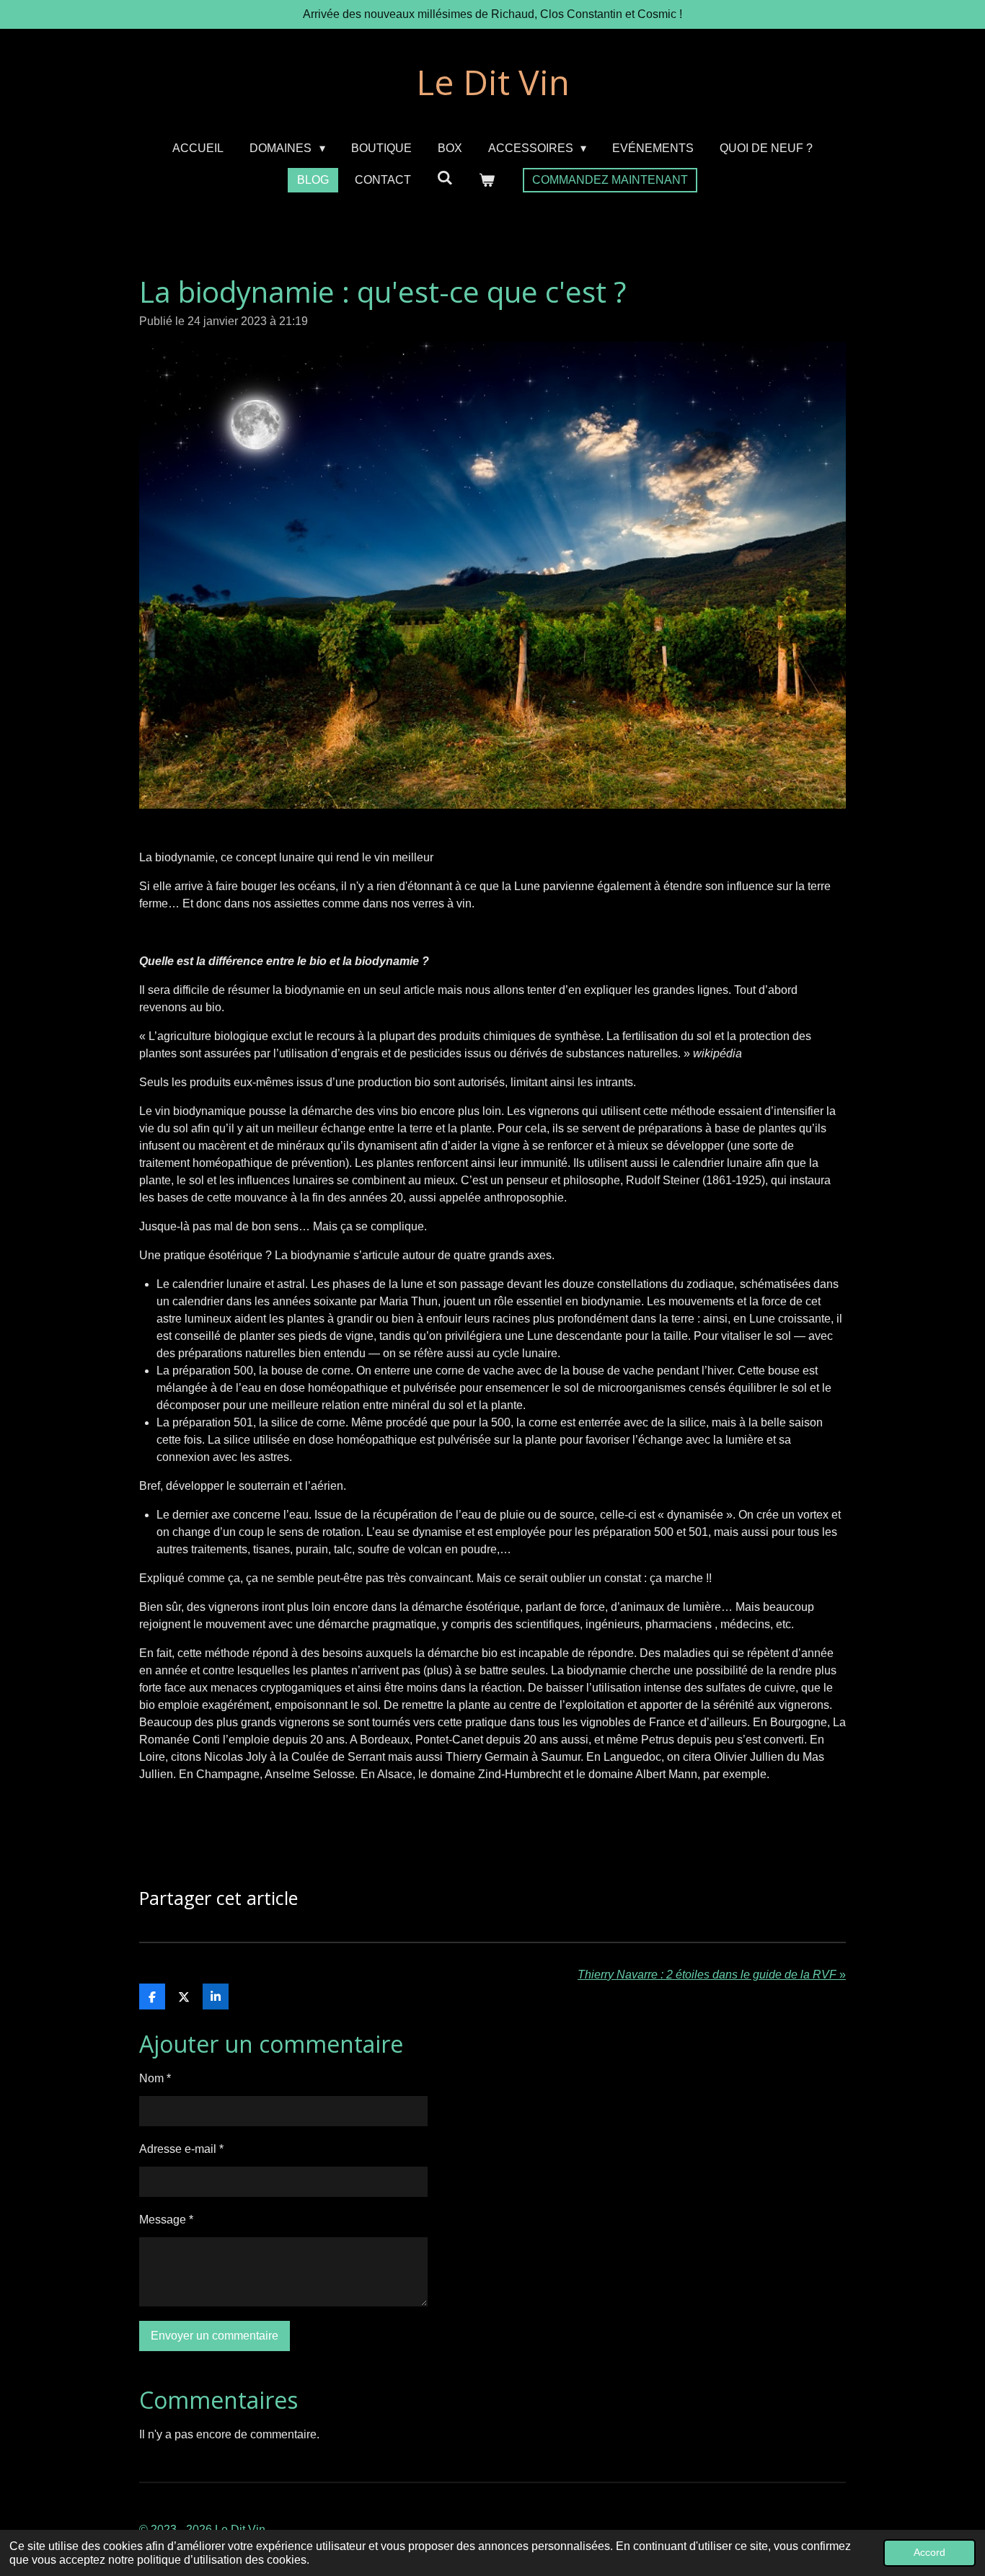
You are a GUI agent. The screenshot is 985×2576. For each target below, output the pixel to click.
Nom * (155, 2078)
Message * (166, 2220)
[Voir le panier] (487, 180)
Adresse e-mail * (181, 2149)
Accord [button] (929, 2552)
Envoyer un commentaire (215, 2336)
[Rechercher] (445, 178)
